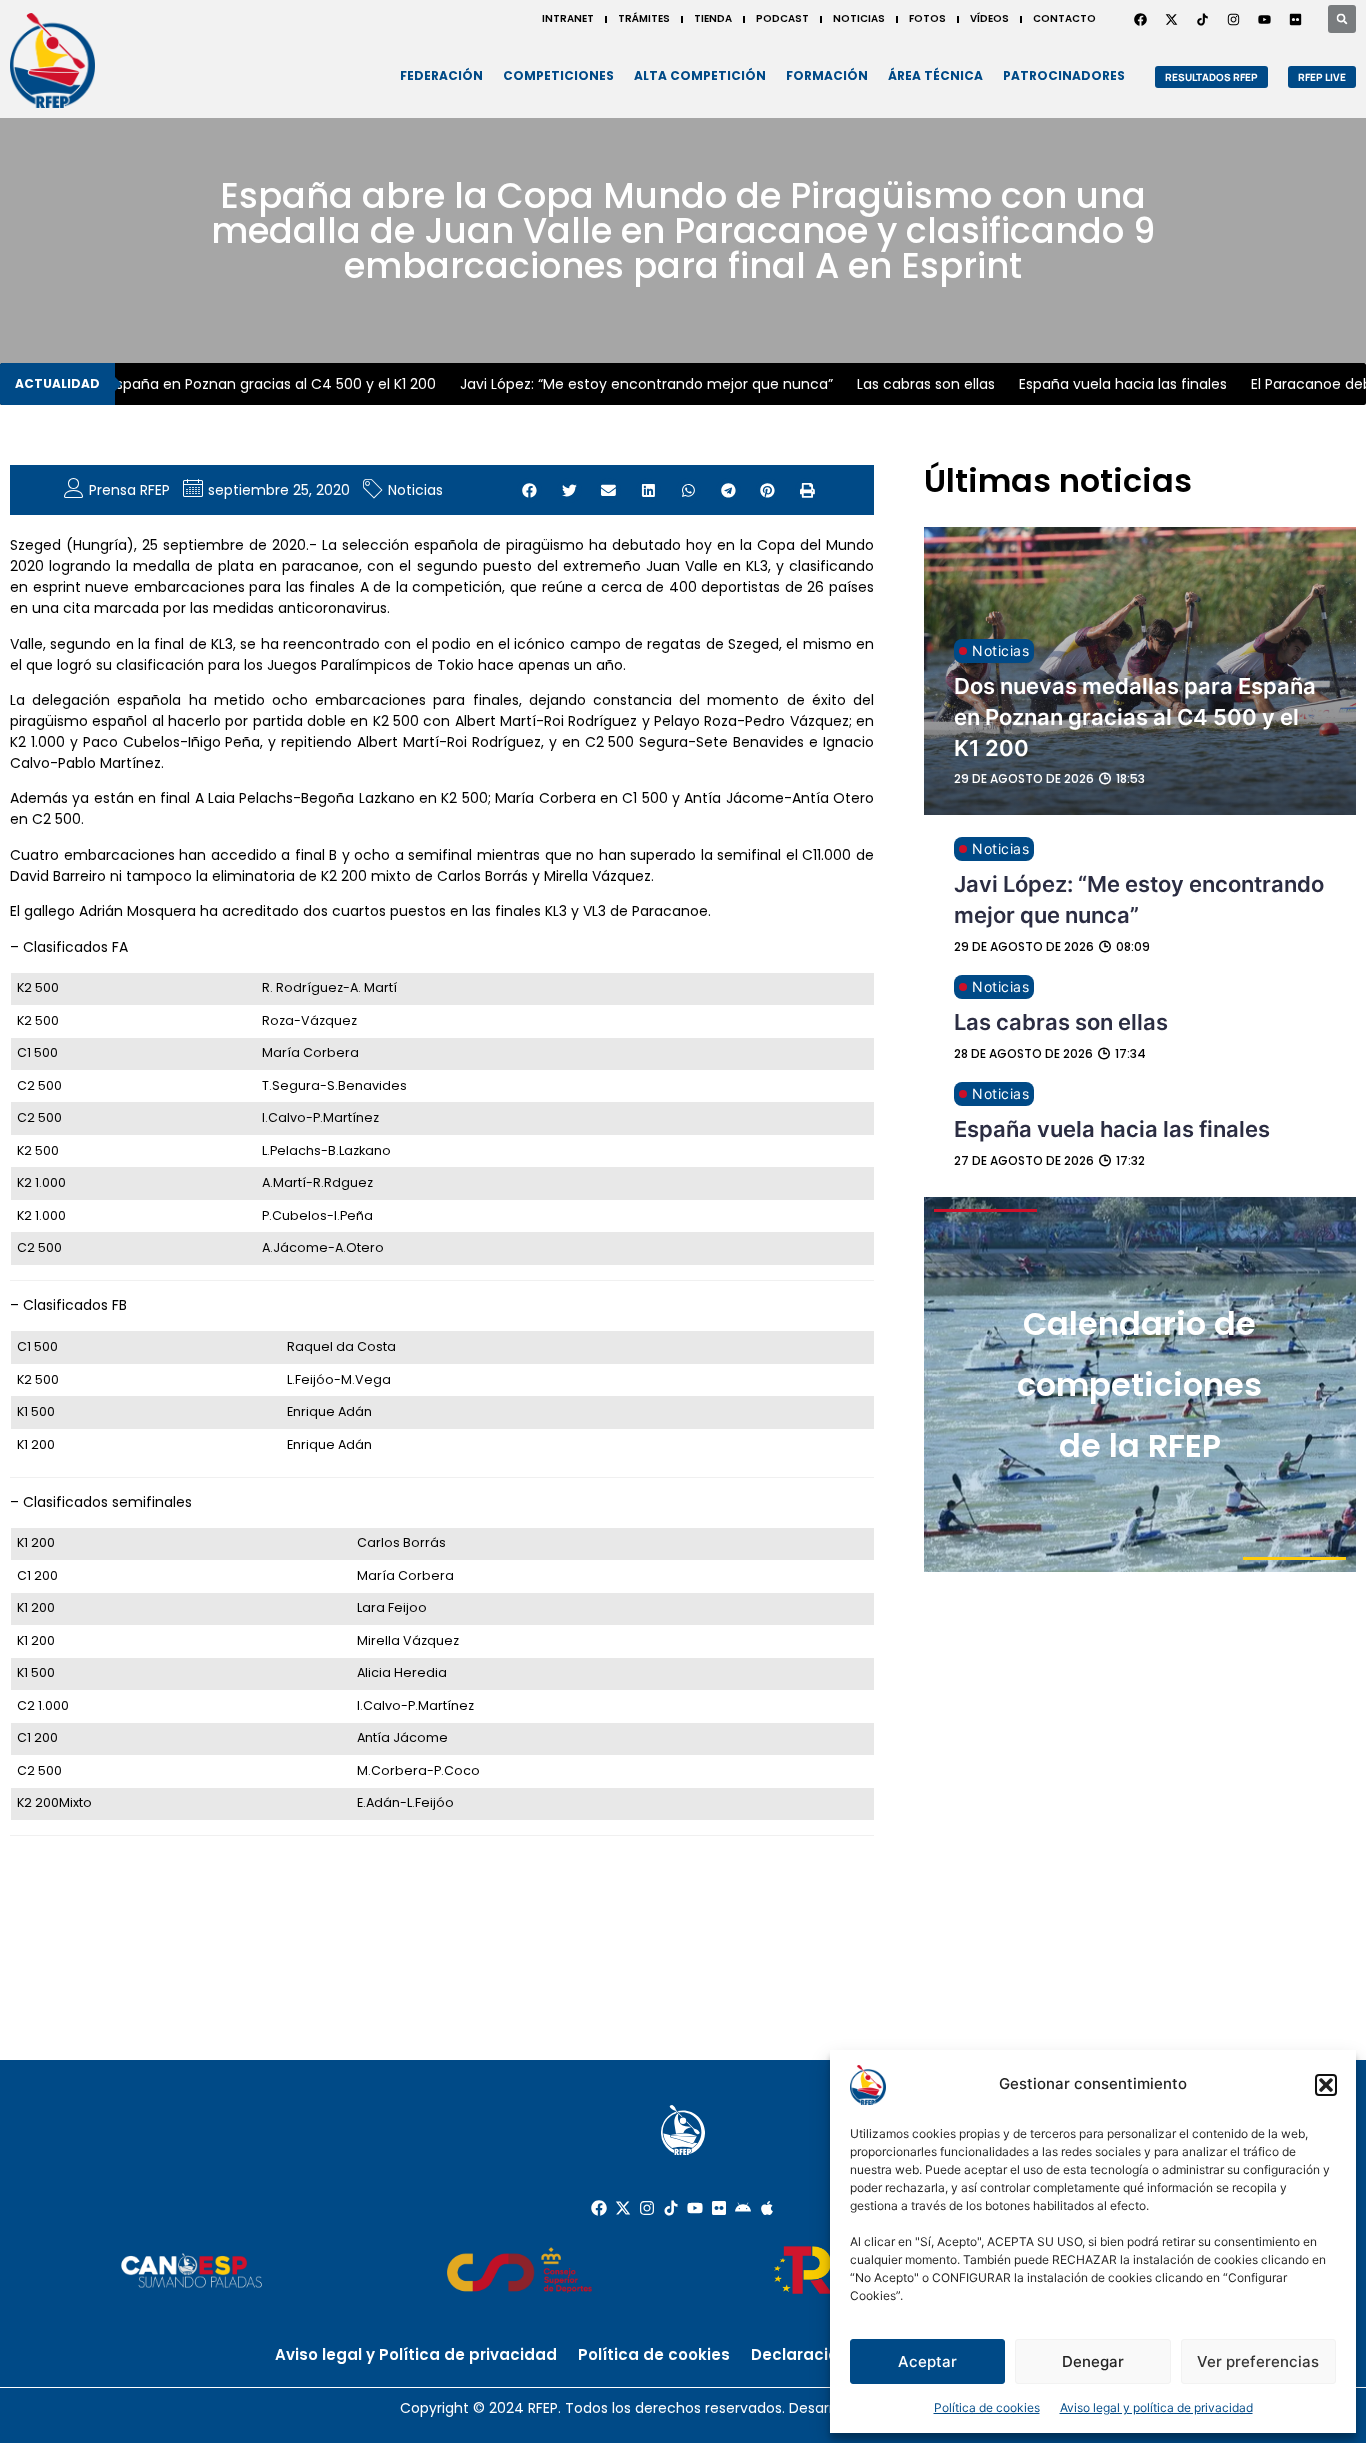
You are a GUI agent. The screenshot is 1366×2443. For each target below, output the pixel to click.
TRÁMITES (644, 18)
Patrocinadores (1064, 75)
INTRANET (568, 18)
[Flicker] (1295, 19)
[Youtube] (1264, 19)
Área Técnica (935, 75)
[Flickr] (719, 2208)
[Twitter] (1171, 19)
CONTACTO (1064, 18)
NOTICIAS (859, 18)
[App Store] (767, 2208)
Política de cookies (987, 2407)
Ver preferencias (1258, 2361)
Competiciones (558, 75)
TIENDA (713, 18)
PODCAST (782, 18)
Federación (441, 75)
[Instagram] (1233, 19)
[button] (1326, 2085)
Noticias (415, 490)
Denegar (1093, 2361)
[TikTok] (1202, 19)
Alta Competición (700, 75)
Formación (827, 75)
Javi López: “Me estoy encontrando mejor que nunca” (631, 384)
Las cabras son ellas (911, 384)
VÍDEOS (989, 18)
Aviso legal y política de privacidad (1156, 2407)
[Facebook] (1140, 19)
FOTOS (927, 18)
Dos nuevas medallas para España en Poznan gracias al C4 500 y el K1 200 (1135, 717)
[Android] (743, 2208)
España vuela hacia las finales (1108, 384)
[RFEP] (52, 60)
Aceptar (927, 2361)
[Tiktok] (671, 2208)
